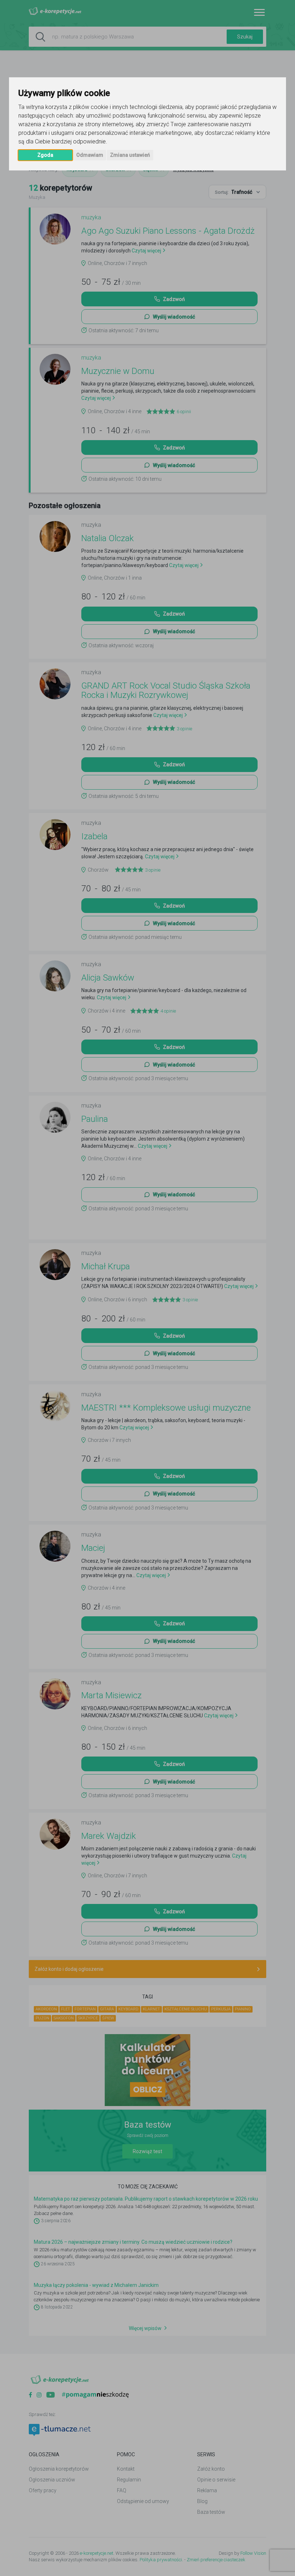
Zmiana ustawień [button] (130, 155)
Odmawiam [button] (90, 155)
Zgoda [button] (45, 155)
